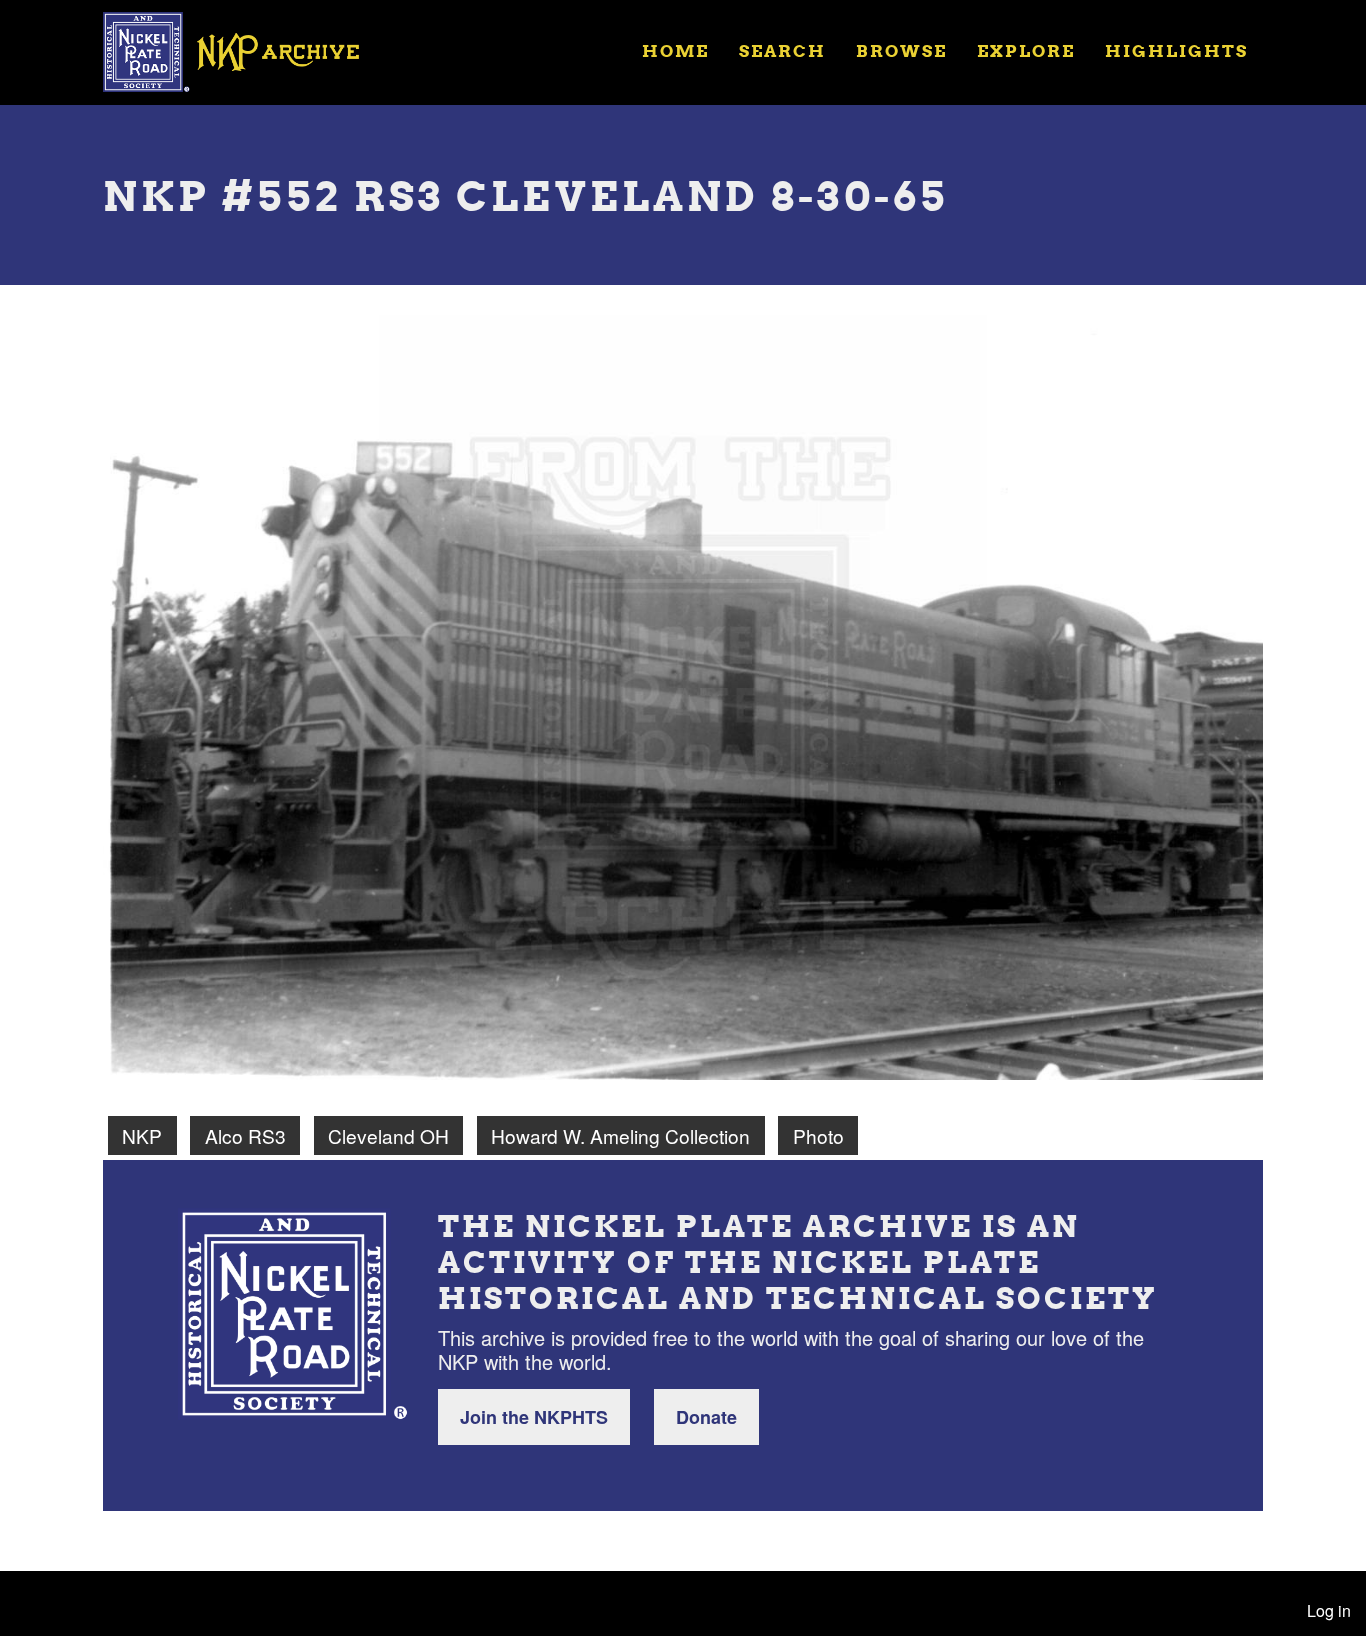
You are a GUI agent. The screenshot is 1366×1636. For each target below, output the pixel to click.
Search (782, 50)
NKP (142, 1135)
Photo (818, 1135)
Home (675, 50)
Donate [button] (706, 1417)
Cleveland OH (388, 1135)
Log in (1329, 1610)
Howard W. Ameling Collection (620, 1135)
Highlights (1176, 50)
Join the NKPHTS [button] (534, 1417)
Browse (901, 50)
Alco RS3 (245, 1135)
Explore (1026, 50)
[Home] (244, 50)
